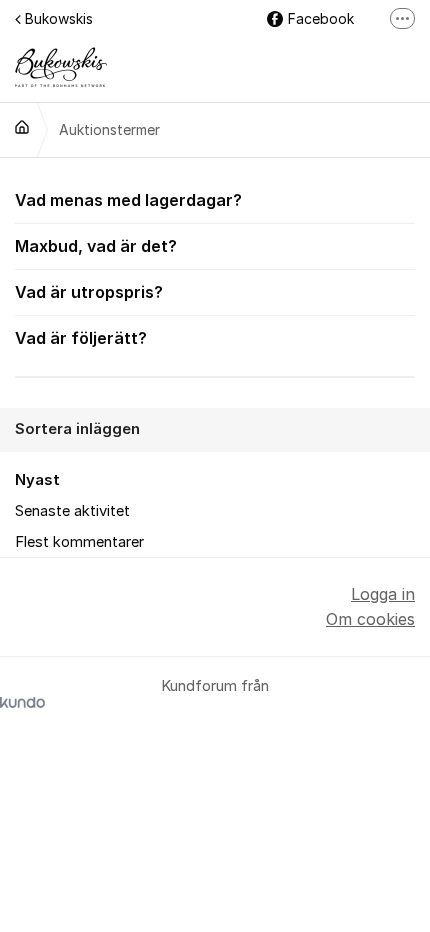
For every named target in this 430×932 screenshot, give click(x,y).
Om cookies (370, 619)
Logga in (383, 594)
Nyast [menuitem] (37, 480)
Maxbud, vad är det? (96, 246)
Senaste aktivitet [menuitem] (72, 511)
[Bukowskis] (22, 127)
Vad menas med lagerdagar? (128, 200)
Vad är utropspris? (89, 292)
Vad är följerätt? (81, 338)
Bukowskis (59, 18)
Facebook (321, 18)
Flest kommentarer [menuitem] (79, 542)
